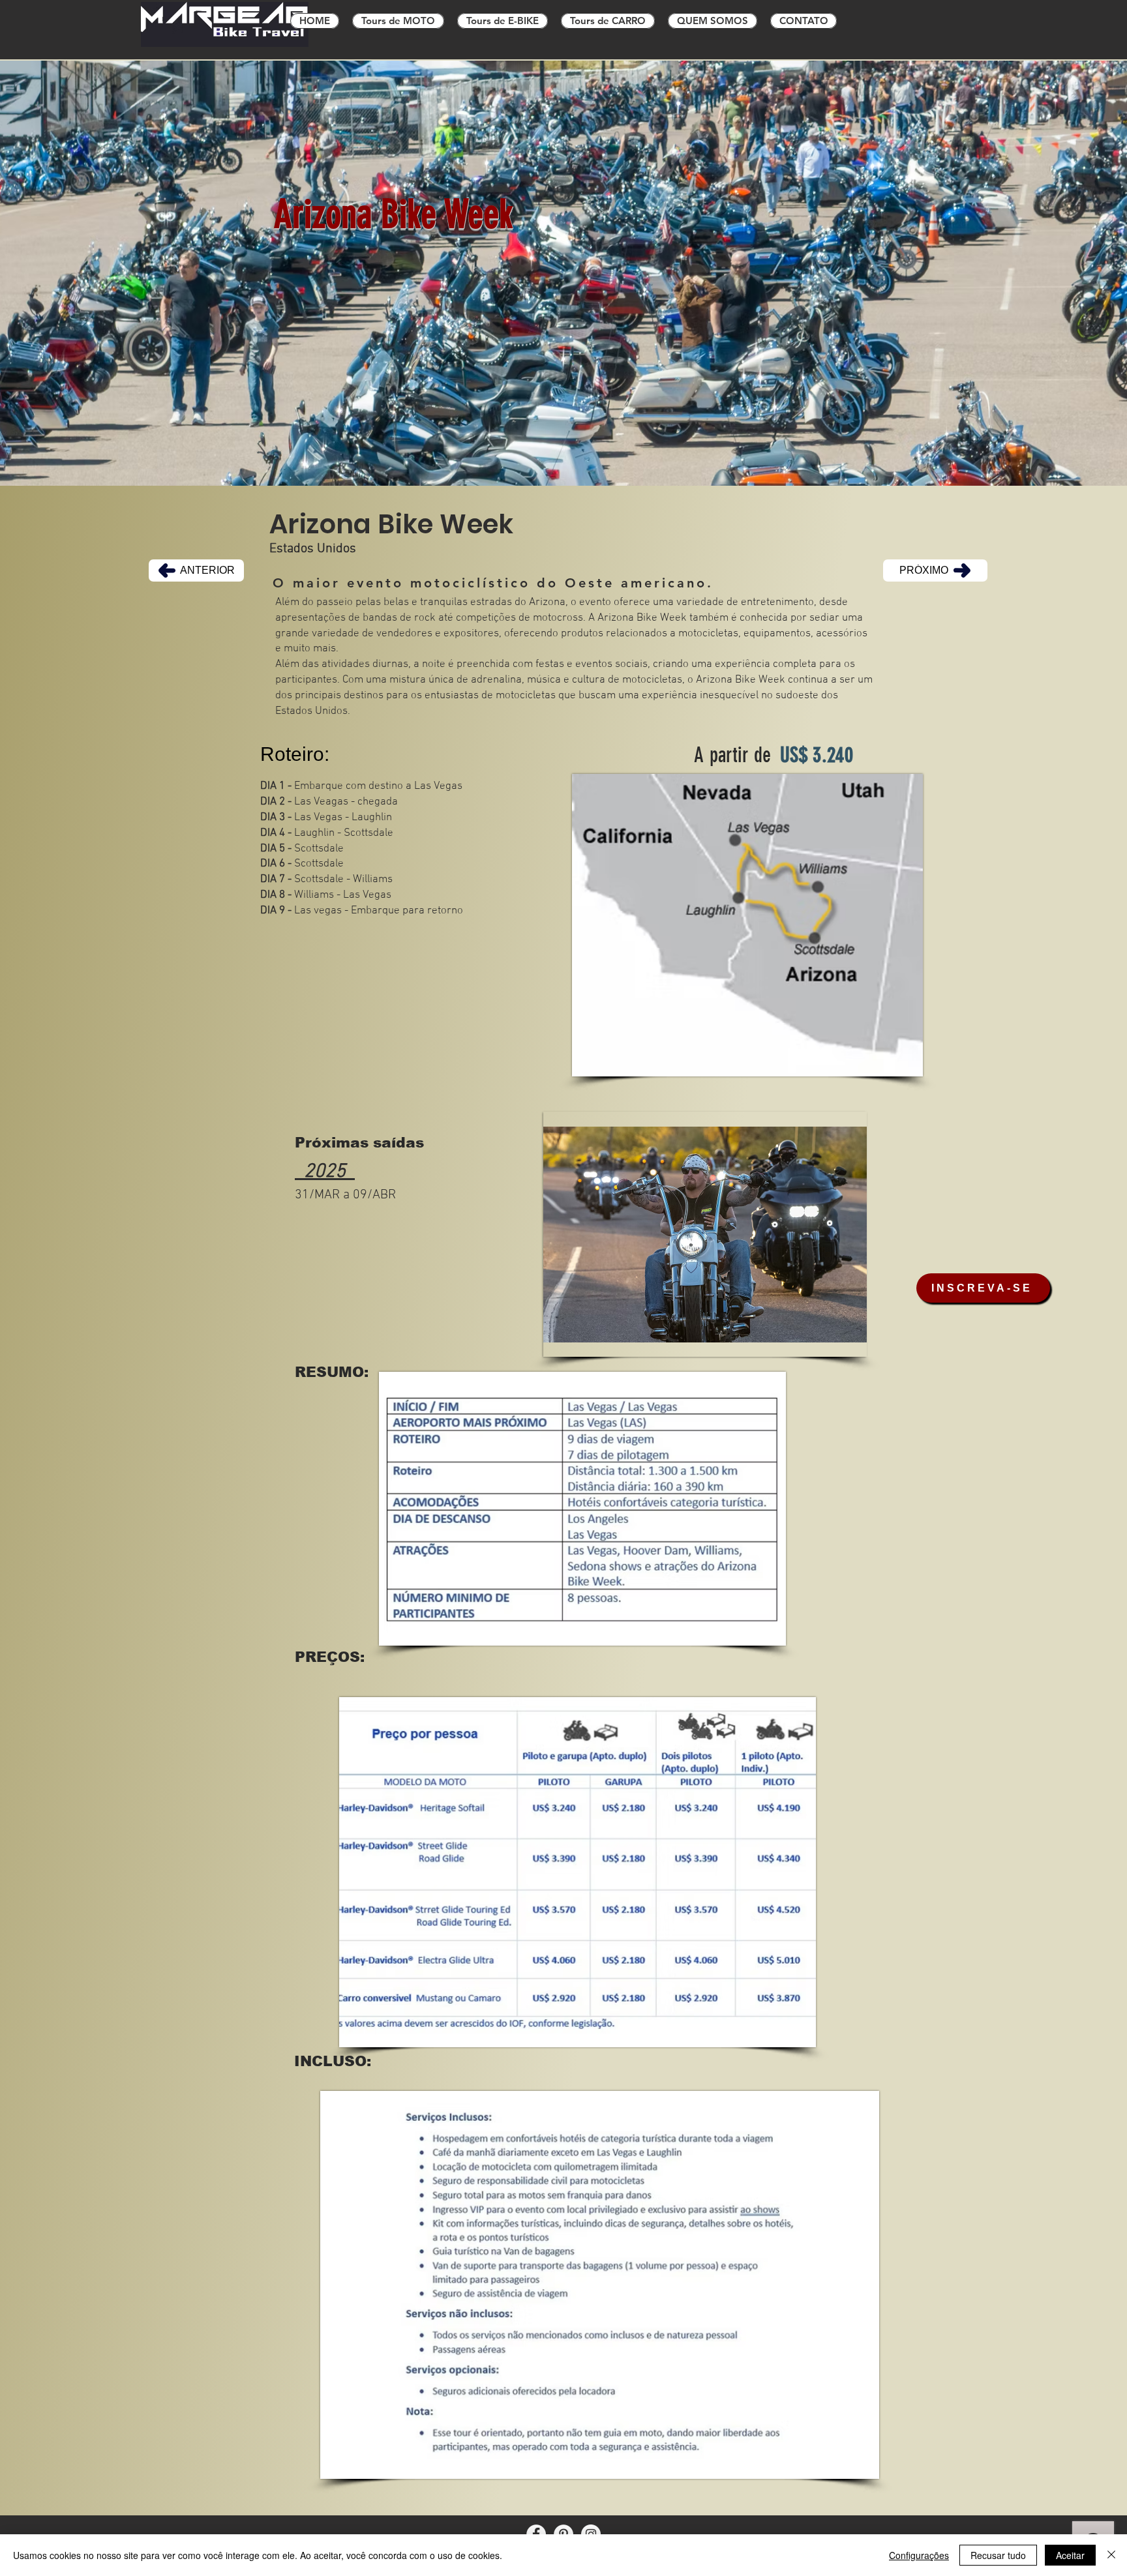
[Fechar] (1111, 2555)
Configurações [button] (919, 2555)
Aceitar (1070, 2555)
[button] (705, 1234)
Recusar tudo (998, 2555)
